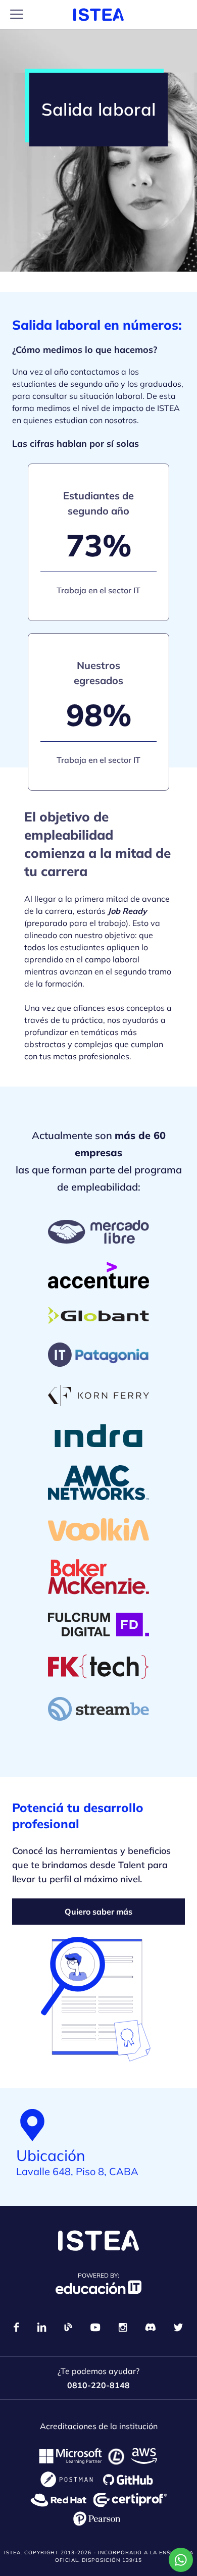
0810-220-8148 (98, 2385)
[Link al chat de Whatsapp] (181, 2560)
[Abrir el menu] (17, 14)
